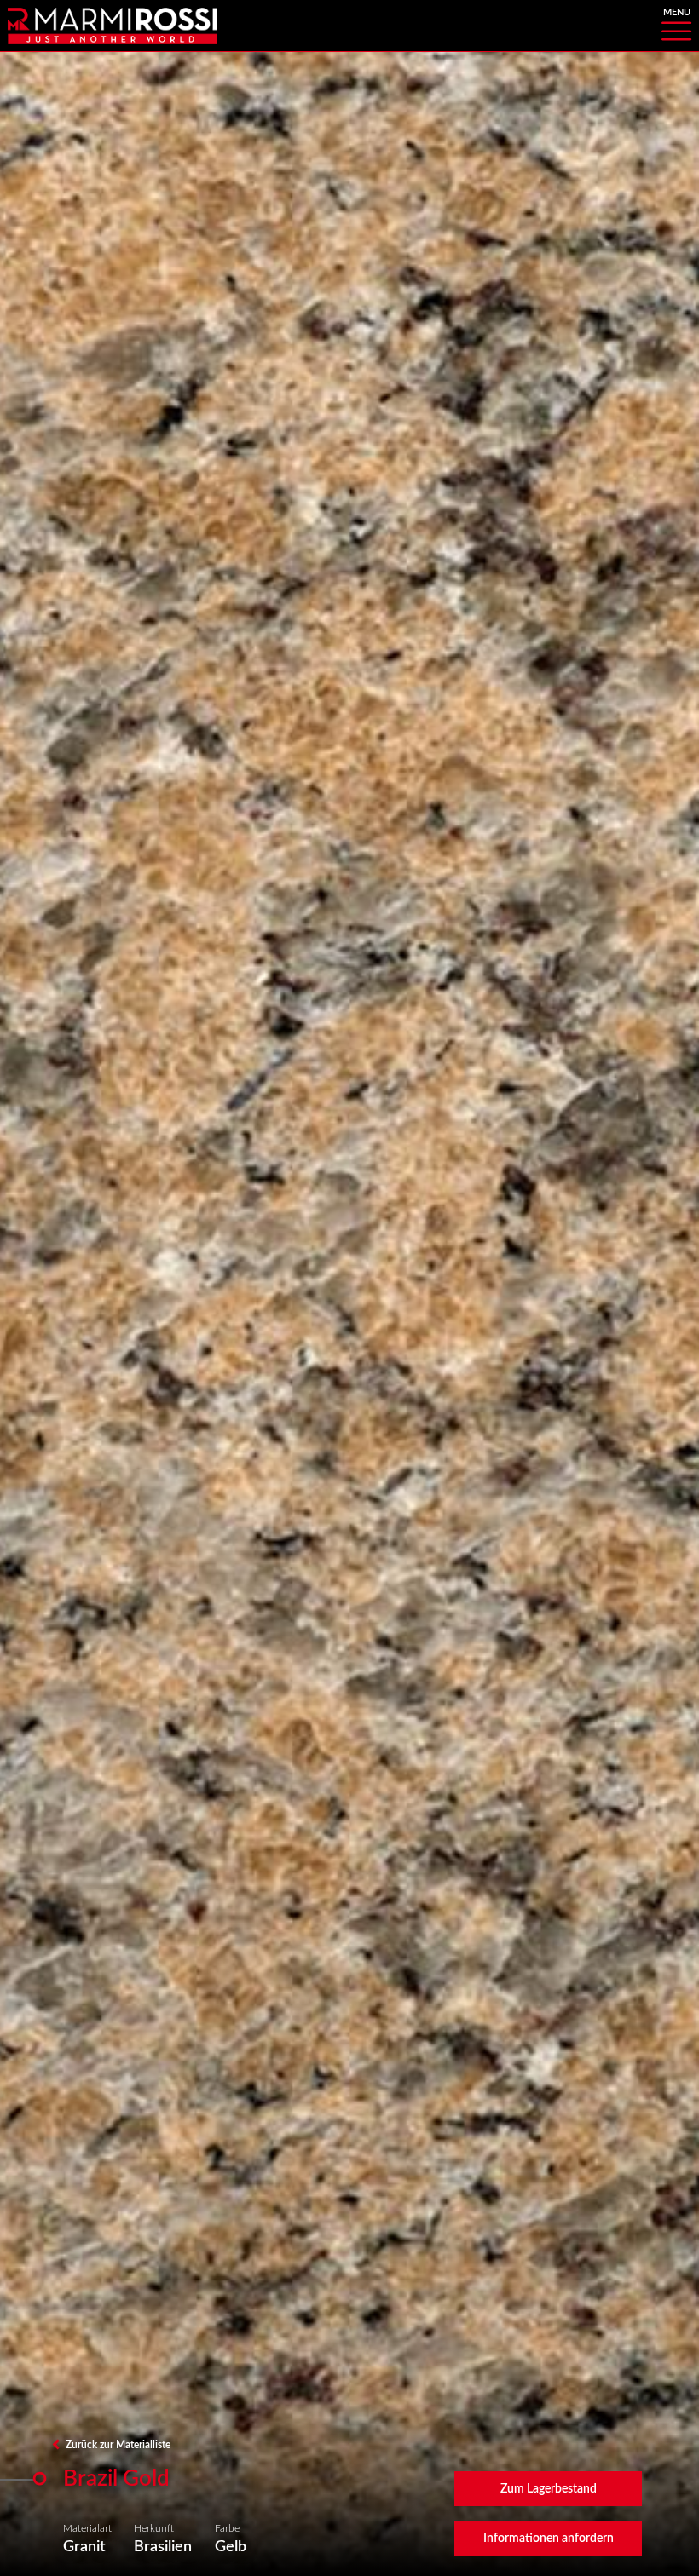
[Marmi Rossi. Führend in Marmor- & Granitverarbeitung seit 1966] (113, 25)
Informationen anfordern (549, 2539)
